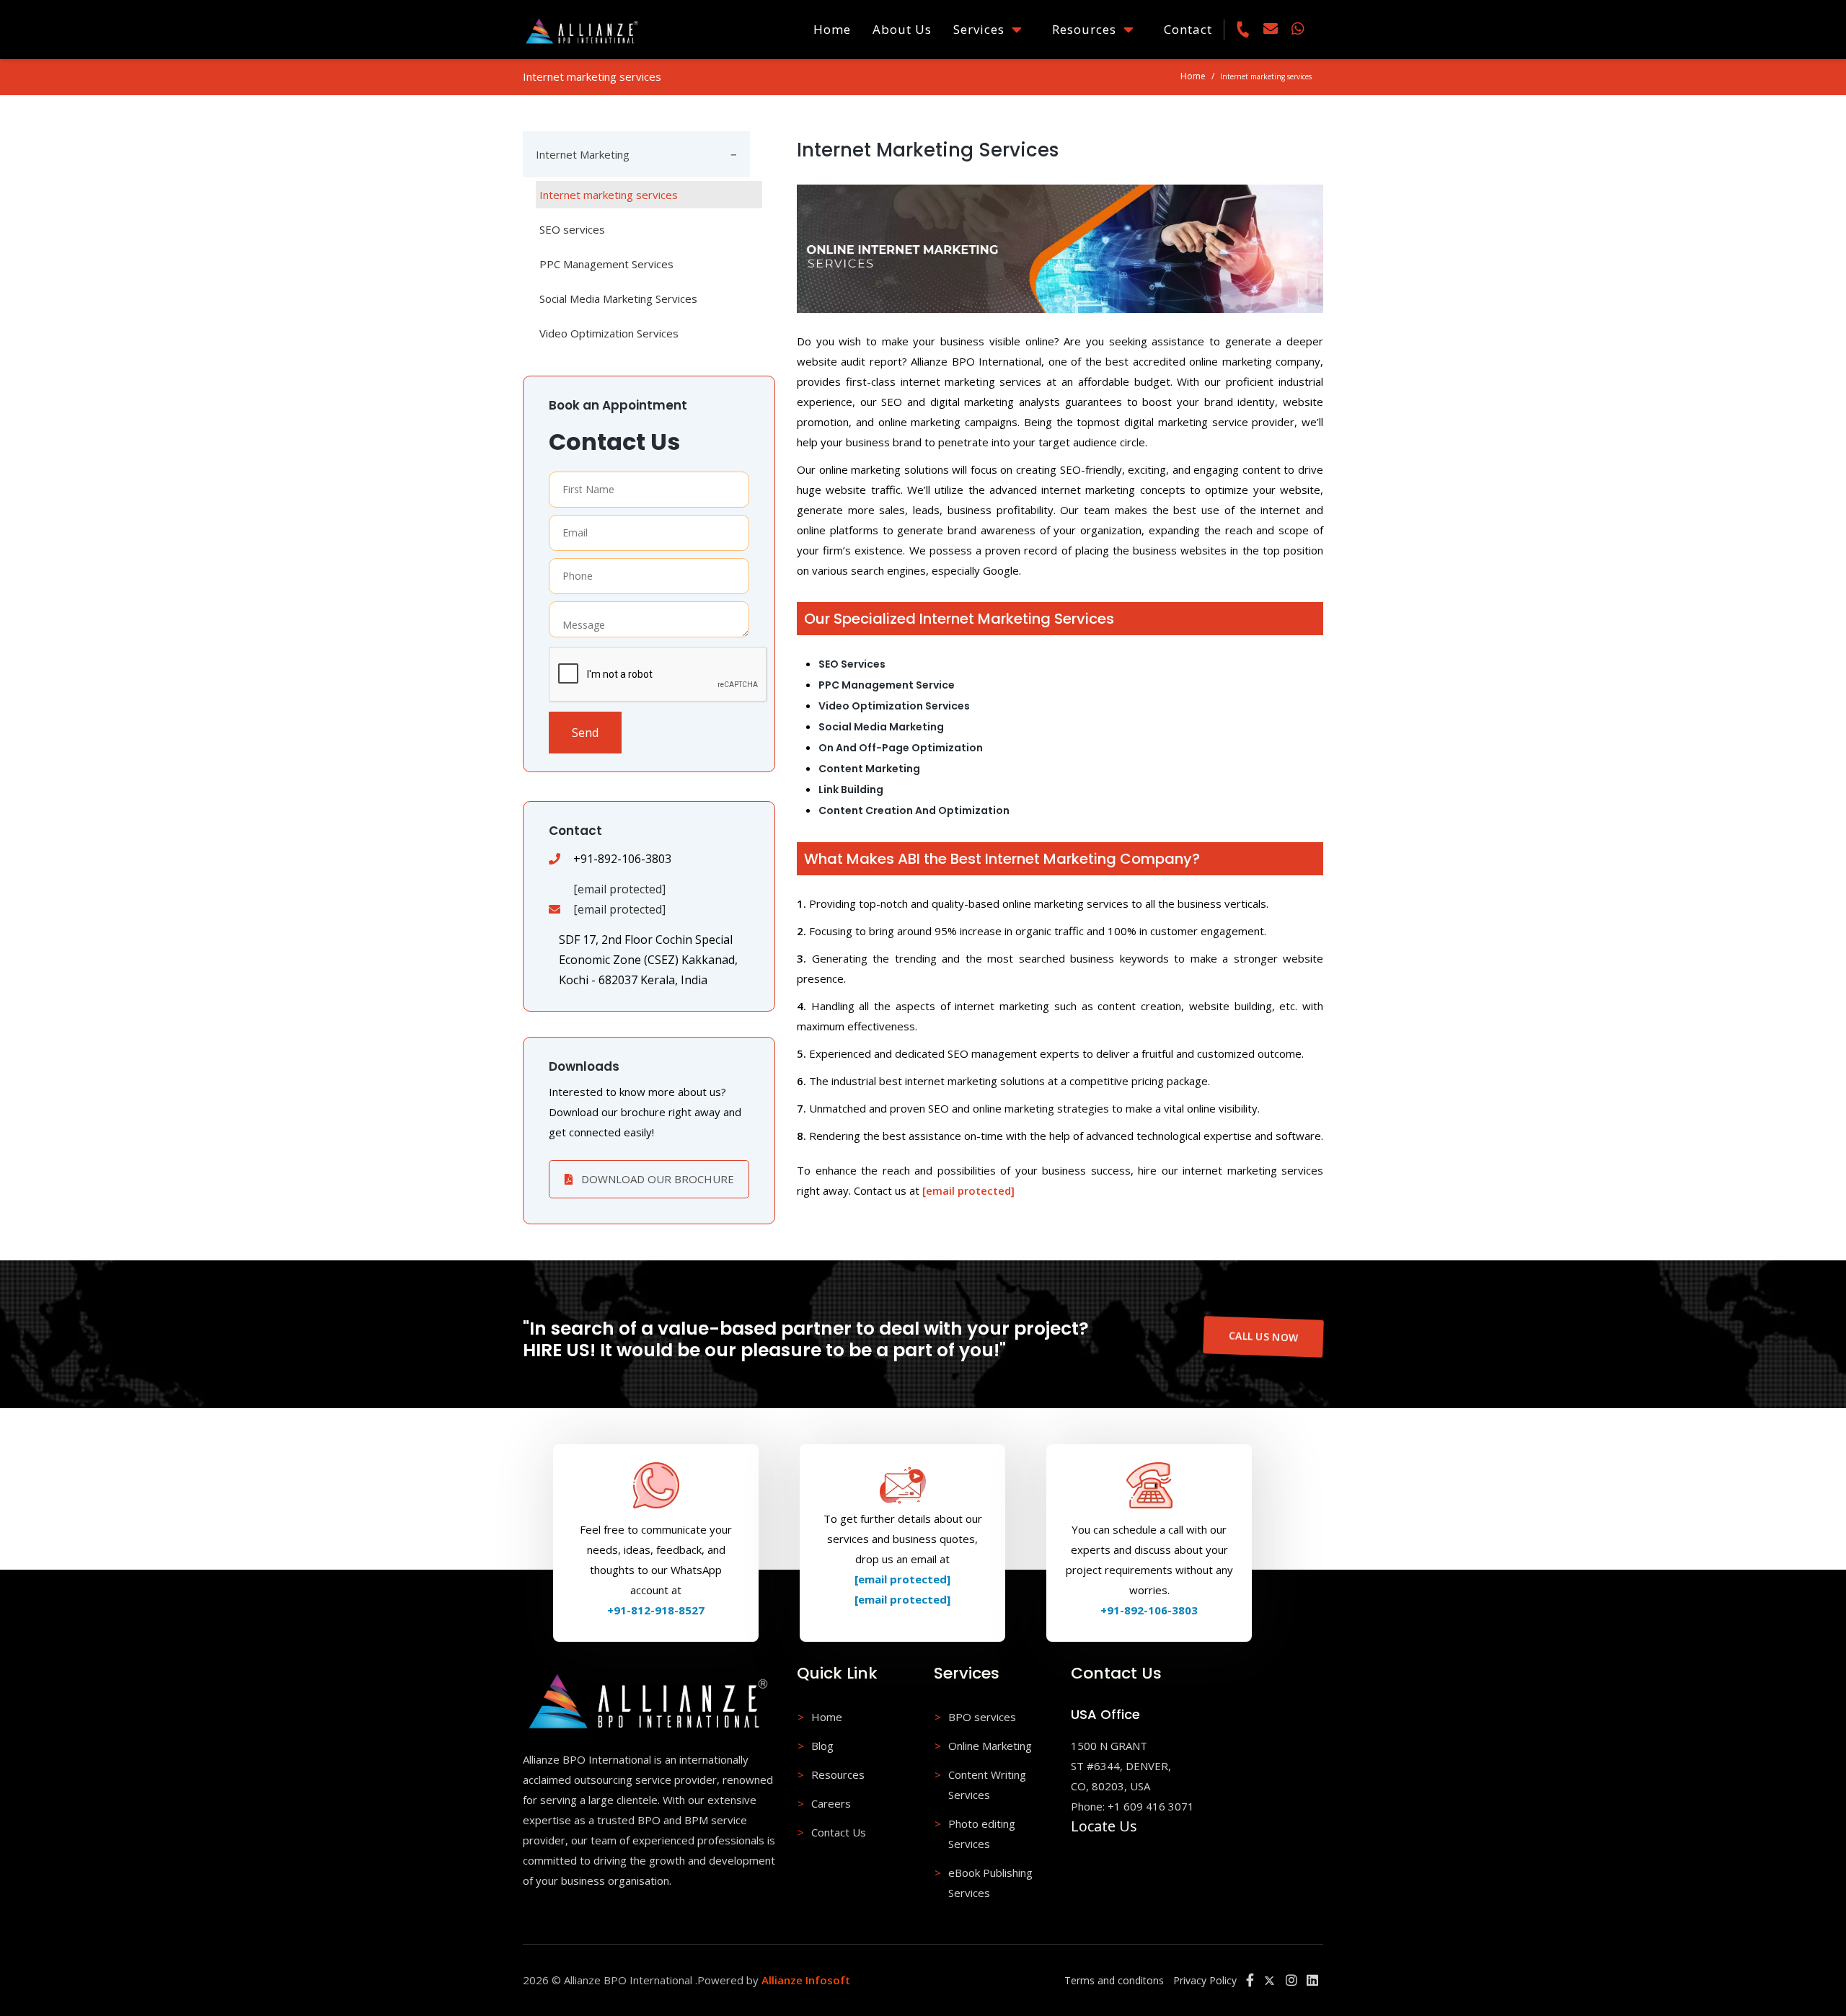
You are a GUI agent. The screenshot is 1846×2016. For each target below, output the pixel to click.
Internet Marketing (583, 154)
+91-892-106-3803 (1149, 1610)
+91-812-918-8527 (656, 1610)
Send (585, 733)
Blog (822, 1746)
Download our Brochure (656, 1179)
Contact (1188, 29)
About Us (902, 29)
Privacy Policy (1205, 1980)
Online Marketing (990, 1746)
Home (832, 29)
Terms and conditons (1114, 1980)
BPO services (982, 1717)
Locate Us (1104, 1826)
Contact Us (839, 1832)
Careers (831, 1803)
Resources (1088, 29)
